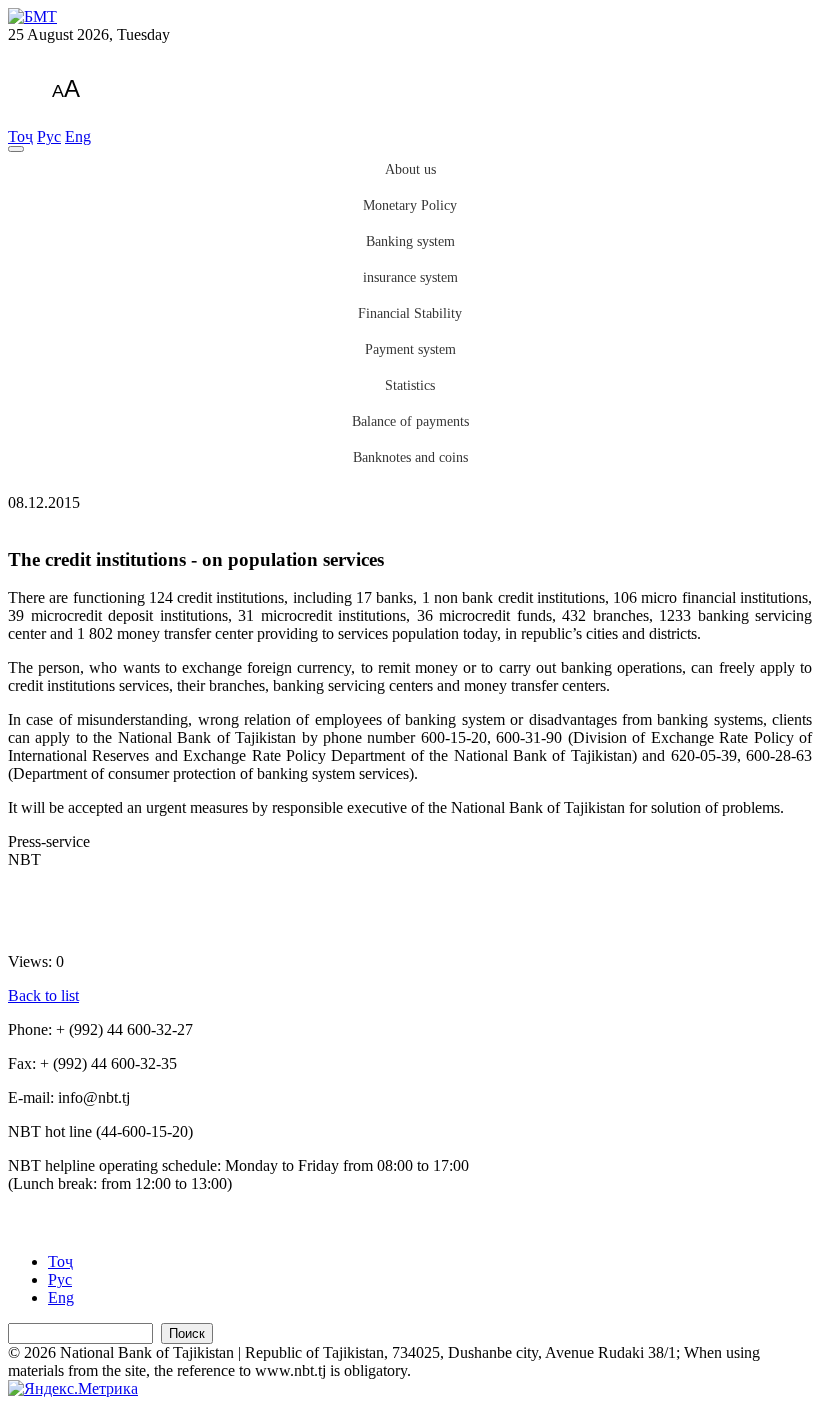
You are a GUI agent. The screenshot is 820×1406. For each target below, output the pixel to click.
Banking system (410, 241)
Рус (49, 136)
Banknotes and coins (410, 457)
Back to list (43, 995)
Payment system (410, 349)
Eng (78, 136)
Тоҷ (20, 136)
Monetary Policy (410, 205)
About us (410, 169)
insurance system (410, 277)
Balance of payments (410, 421)
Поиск (187, 1333)
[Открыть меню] (16, 149)
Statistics (410, 385)
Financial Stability (410, 313)
